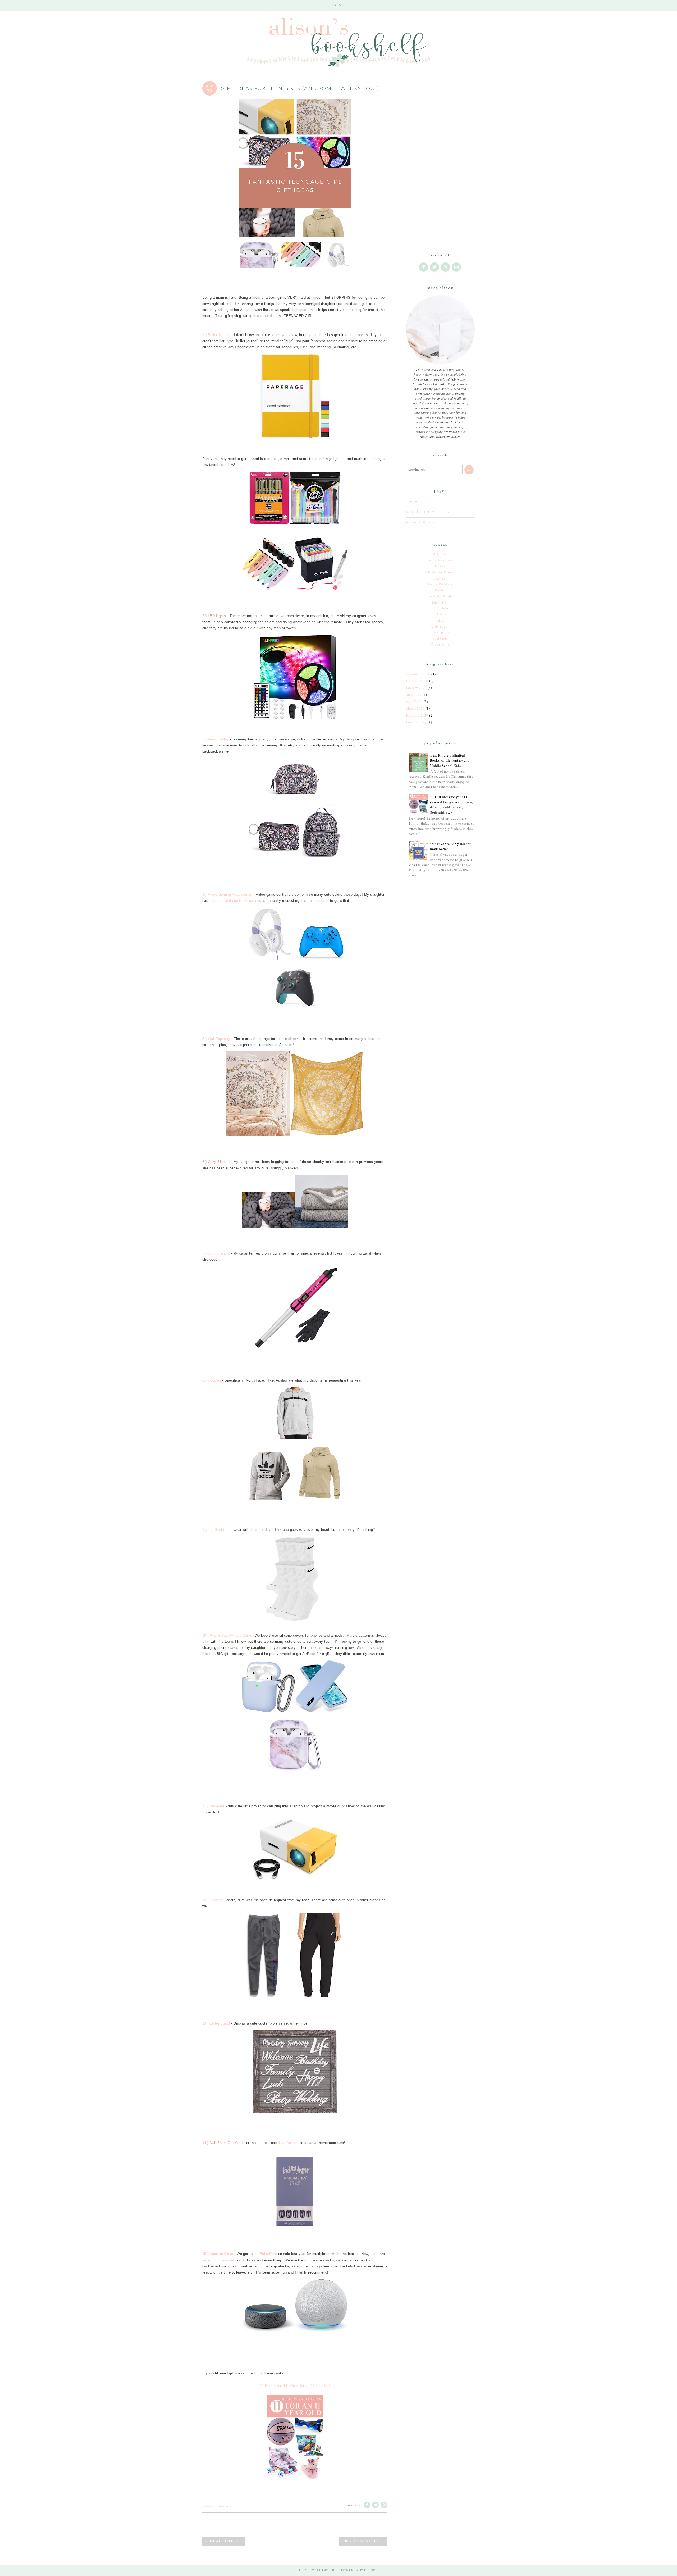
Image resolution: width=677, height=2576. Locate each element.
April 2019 (414, 701)
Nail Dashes (289, 2143)
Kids (440, 620)
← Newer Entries (224, 2541)
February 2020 (417, 681)
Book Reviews (440, 560)
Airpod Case (241, 1635)
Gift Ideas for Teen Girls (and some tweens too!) (300, 88)
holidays (440, 614)
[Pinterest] (446, 267)
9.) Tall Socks (214, 1530)
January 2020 (416, 688)
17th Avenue (327, 2570)
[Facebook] (424, 267)
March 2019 (415, 708)
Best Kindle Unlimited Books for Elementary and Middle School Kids (450, 760)
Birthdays (440, 554)
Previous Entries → (363, 2541)
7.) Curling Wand (216, 1253)
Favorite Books (440, 596)
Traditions (440, 644)
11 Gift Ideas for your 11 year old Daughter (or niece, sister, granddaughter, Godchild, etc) (451, 805)
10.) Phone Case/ (217, 1635)
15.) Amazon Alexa (218, 2254)
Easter (440, 590)
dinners (440, 578)
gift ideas (440, 608)
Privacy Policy (421, 522)
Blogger (372, 2570)
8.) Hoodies (212, 1380)
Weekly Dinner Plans (427, 512)
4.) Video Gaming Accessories (227, 895)
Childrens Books (440, 572)
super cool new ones (219, 2260)
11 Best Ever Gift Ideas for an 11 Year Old (295, 2386)
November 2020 (418, 674)
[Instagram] (457, 267)
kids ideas (440, 626)
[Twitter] (435, 267)
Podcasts (440, 638)
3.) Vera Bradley (216, 739)
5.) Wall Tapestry (216, 1039)
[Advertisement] (440, 159)
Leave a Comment (217, 2507)
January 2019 (416, 722)
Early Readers (440, 584)
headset (322, 901)
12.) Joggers (212, 1900)
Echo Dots (268, 2254)
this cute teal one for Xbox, (232, 901)
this (347, 1253)
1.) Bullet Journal (216, 335)
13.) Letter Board (216, 2023)
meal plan (440, 632)
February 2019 (417, 715)
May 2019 (414, 695)
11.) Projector (213, 1806)
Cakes (440, 566)
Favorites (440, 602)
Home (338, 5)
